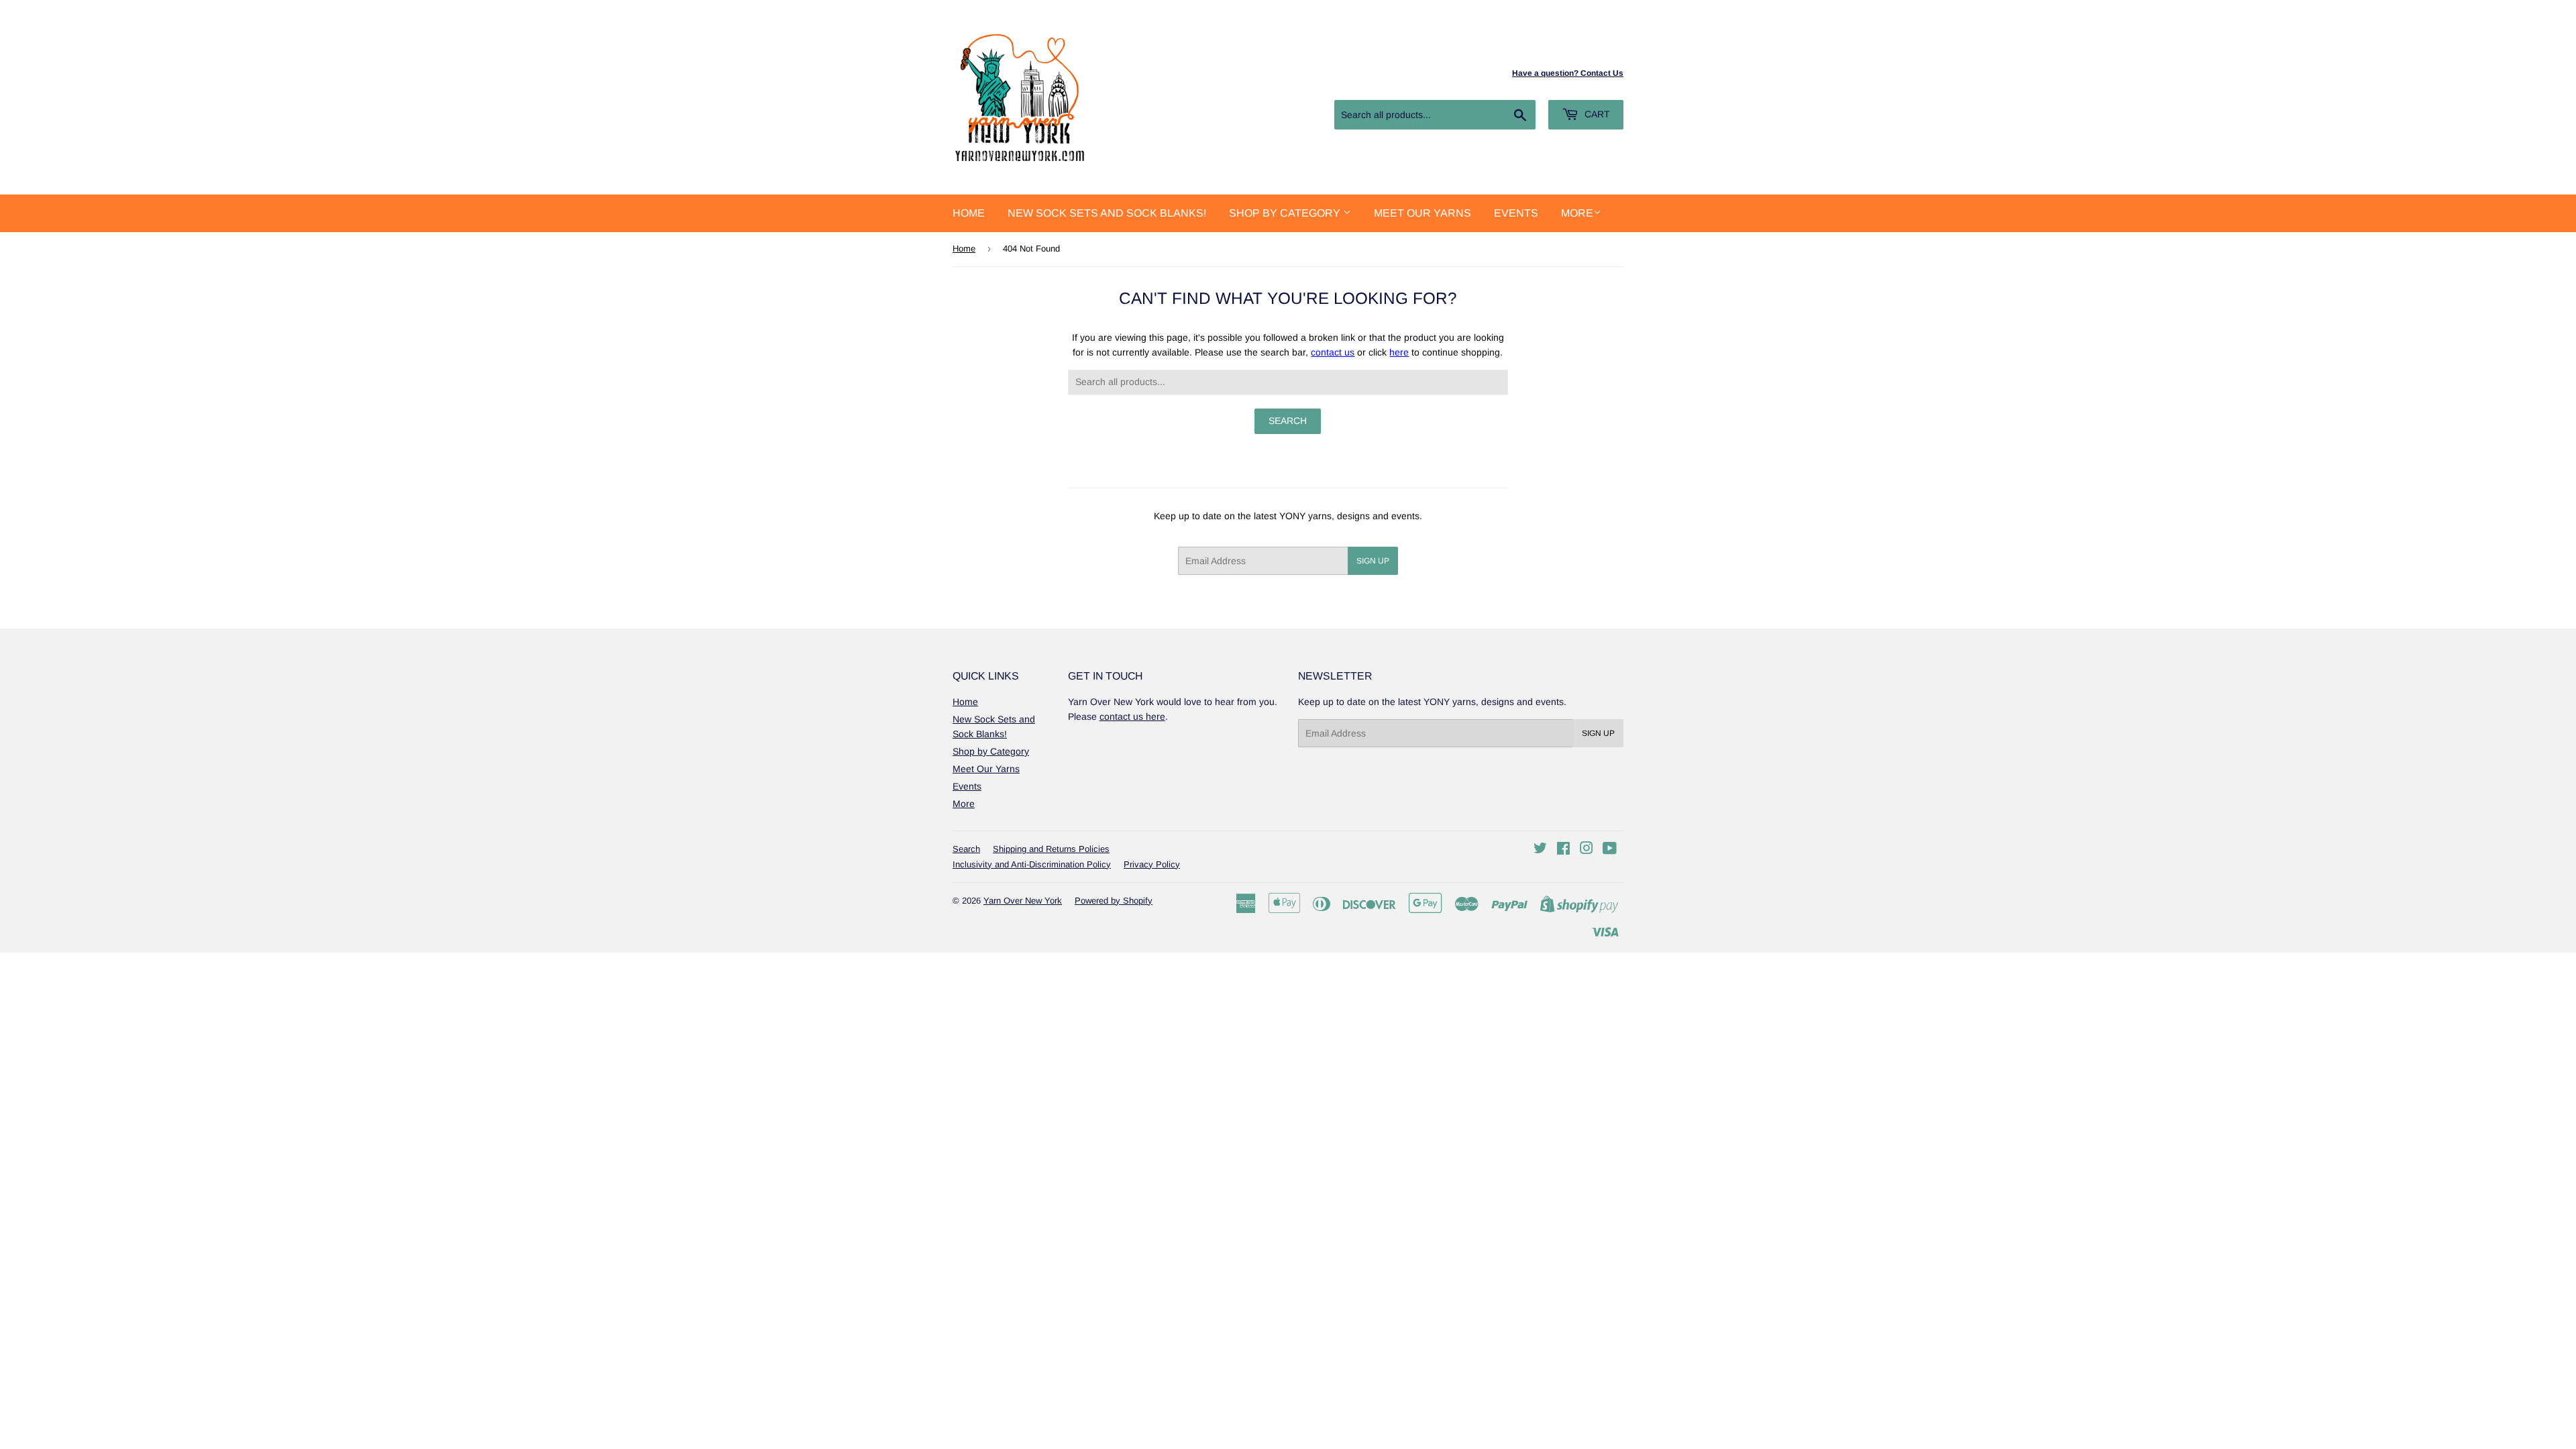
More (1577, 213)
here (1399, 352)
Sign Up (1373, 561)
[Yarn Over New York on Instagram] (1587, 850)
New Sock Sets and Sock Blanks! (1107, 213)
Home (969, 213)
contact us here (1132, 716)
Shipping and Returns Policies (1051, 849)
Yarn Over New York (1023, 901)
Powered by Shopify (1114, 901)
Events (1516, 213)
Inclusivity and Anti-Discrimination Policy (1032, 864)
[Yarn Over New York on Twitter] (1540, 850)
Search (966, 849)
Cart (1596, 114)
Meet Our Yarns (1423, 213)
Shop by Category (1286, 213)
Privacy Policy (1152, 864)
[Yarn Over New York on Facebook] (1563, 850)
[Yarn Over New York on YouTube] (1610, 850)
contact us (1333, 352)
